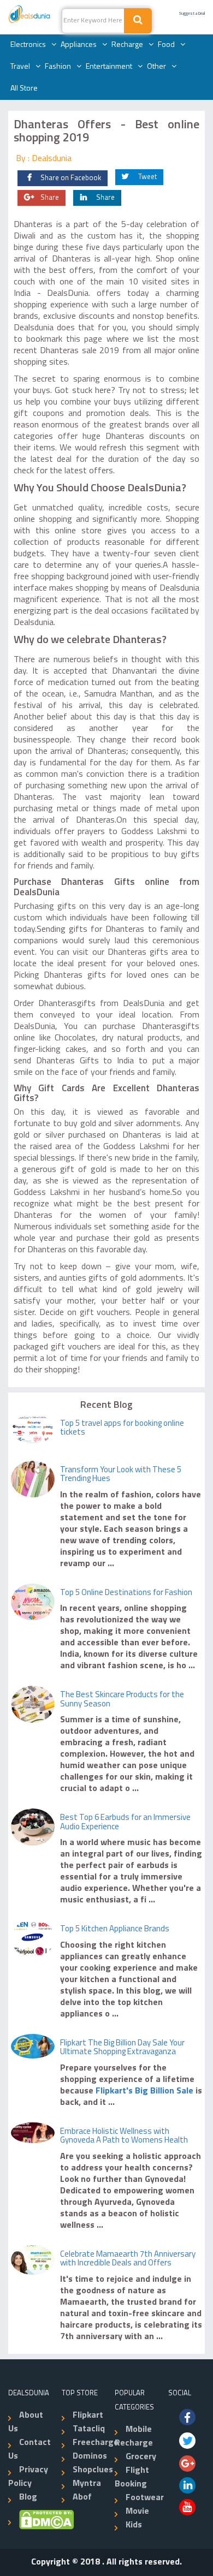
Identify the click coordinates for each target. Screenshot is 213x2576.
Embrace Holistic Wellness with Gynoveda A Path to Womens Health (124, 2137)
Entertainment (109, 67)
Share (50, 198)
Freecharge (96, 2443)
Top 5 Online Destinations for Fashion (126, 1593)
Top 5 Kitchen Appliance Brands (115, 1929)
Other (156, 67)
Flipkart (88, 2416)
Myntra (87, 2484)
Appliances (79, 45)
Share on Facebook (71, 178)
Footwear (145, 2498)
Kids (134, 2525)
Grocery (141, 2457)
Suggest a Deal (192, 14)
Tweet (147, 177)
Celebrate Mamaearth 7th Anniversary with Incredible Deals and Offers (128, 2259)
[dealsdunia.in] (30, 15)
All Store (24, 89)
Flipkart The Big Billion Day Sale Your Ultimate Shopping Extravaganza (122, 2048)
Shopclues (93, 2470)
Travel (20, 67)
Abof (82, 2497)
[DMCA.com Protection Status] (41, 2520)
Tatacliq (89, 2429)
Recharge (127, 45)
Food (166, 45)
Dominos (90, 2456)
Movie (137, 2512)
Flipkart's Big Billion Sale (143, 2091)
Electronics (28, 45)
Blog (28, 2497)
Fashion (58, 67)
